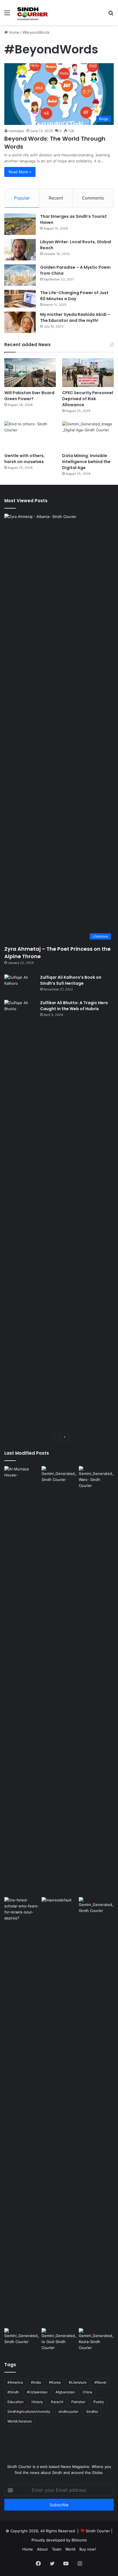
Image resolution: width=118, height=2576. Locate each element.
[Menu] (7, 15)
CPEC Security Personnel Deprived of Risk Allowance (88, 399)
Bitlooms (79, 2540)
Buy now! (88, 2549)
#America (15, 2382)
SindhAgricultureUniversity (29, 2411)
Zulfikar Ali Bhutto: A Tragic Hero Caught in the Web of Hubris (74, 1006)
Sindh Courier (98, 2531)
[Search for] (111, 15)
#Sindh (13, 2392)
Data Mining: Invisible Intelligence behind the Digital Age (86, 462)
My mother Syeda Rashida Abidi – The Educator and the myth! (75, 317)
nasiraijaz (16, 131)
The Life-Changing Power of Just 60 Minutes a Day (74, 296)
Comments (93, 198)
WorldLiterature (20, 2421)
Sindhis (92, 2411)
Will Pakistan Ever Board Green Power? (29, 396)
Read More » (20, 172)
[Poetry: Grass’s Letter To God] (59, 2339)
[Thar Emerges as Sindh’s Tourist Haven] (20, 224)
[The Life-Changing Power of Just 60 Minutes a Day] (20, 299)
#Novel (100, 2382)
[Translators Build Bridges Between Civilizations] (96, 2339)
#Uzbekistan (37, 2392)
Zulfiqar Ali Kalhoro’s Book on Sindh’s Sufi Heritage (71, 980)
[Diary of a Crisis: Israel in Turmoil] (22, 2112)
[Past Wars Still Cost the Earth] (96, 1477)
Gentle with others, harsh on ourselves (24, 459)
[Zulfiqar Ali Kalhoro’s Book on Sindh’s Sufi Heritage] (20, 985)
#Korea (55, 2382)
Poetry (99, 2402)
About (42, 2549)
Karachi (57, 2402)
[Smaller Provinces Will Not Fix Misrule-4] (22, 2338)
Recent (56, 198)
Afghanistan (65, 2392)
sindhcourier (68, 2411)
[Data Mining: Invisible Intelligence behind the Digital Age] (88, 435)
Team (57, 2549)
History (37, 2402)
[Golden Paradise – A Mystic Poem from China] (20, 275)
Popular (22, 198)
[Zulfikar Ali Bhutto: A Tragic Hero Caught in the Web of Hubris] (20, 1214)
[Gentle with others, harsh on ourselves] (30, 435)
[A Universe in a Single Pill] (59, 1476)
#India (36, 2382)
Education (15, 2402)
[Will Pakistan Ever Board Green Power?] (30, 373)
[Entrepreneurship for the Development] (96, 1907)
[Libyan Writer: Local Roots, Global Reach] (20, 250)
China (87, 2392)
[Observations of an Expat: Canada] (59, 2112)
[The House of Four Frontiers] (22, 1680)
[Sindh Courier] (32, 13)
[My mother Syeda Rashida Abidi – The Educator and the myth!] (20, 322)
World (70, 2549)
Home (14, 32)
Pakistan (78, 2402)
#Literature (78, 2382)
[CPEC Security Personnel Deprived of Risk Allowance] (88, 373)
